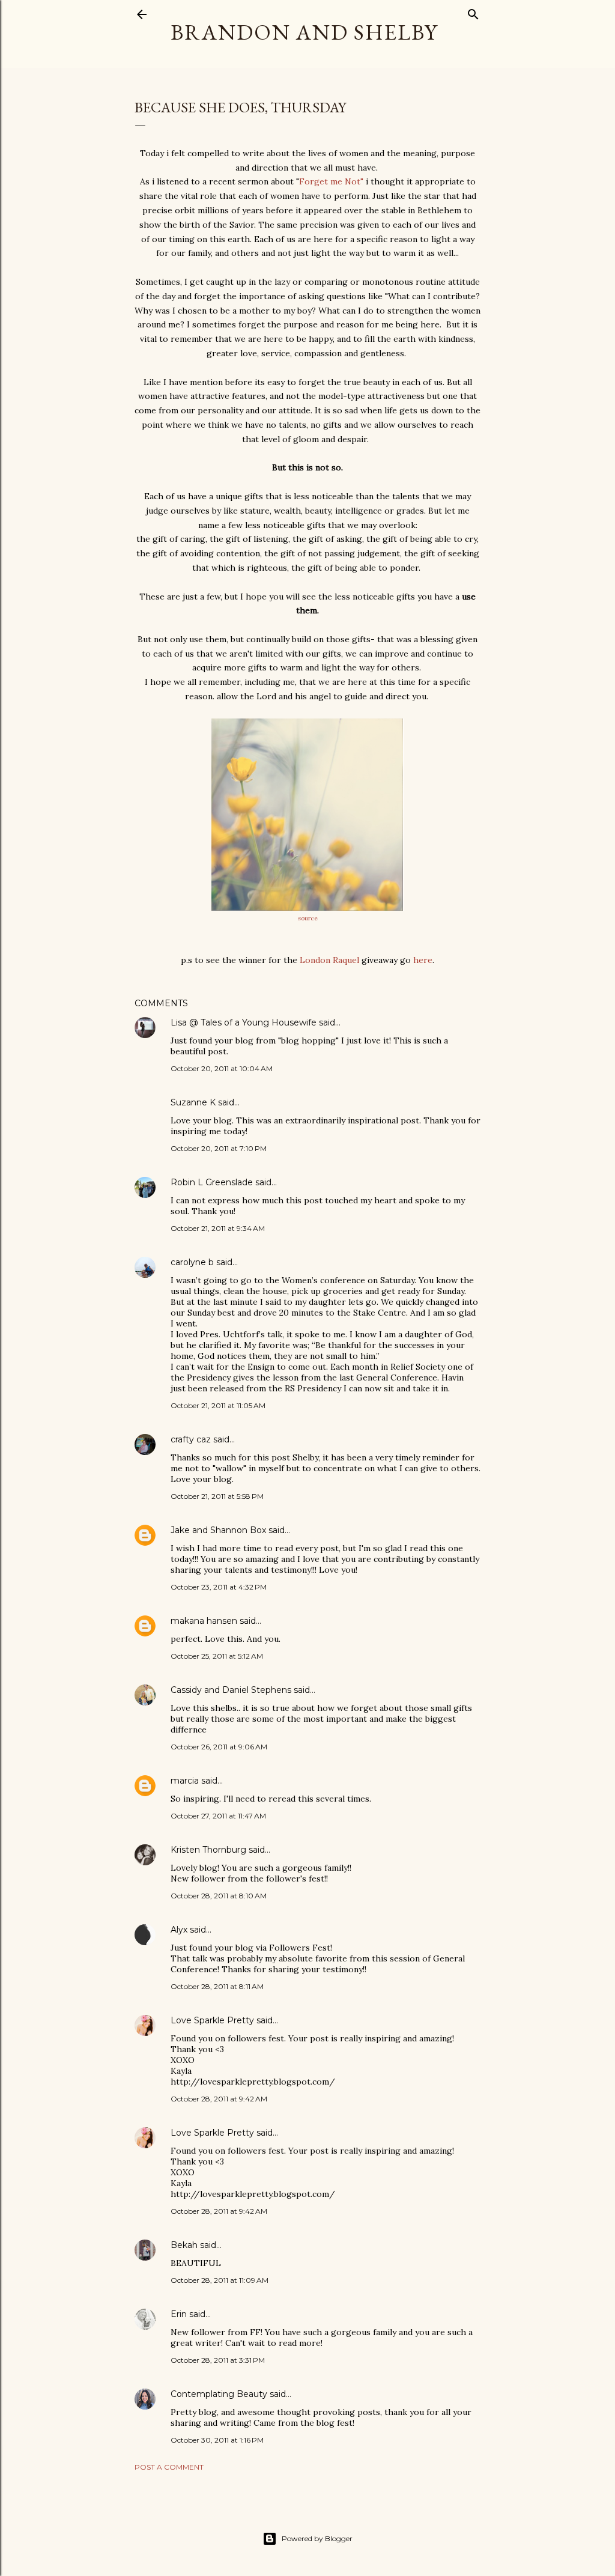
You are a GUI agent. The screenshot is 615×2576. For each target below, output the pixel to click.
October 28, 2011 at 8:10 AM (219, 1896)
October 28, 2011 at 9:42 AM (219, 2099)
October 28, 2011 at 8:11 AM (217, 1986)
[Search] (473, 12)
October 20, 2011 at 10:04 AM (222, 1068)
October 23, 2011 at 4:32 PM (219, 1587)
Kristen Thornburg (208, 1850)
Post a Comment (169, 2467)
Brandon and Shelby (304, 32)
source (308, 918)
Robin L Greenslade (212, 1182)
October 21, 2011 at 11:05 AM (218, 1405)
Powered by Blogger (317, 2538)
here (423, 960)
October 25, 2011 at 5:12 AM (217, 1656)
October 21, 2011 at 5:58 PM (217, 1496)
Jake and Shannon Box (218, 1530)
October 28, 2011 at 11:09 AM (220, 2280)
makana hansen (204, 1621)
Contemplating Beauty (219, 2394)
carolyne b (192, 1262)
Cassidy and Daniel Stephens (231, 1690)
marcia (185, 1781)
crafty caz (191, 1439)
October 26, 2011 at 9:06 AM (219, 1747)
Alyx (179, 1930)
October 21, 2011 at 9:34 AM (218, 1228)
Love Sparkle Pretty (212, 2020)
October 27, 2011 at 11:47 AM (218, 1816)
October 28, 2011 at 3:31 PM (218, 2360)
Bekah (184, 2245)
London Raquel (329, 960)
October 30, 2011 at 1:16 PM (217, 2440)
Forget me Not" (331, 181)
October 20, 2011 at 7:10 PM (219, 1148)
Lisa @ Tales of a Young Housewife (244, 1022)
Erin (179, 2314)
